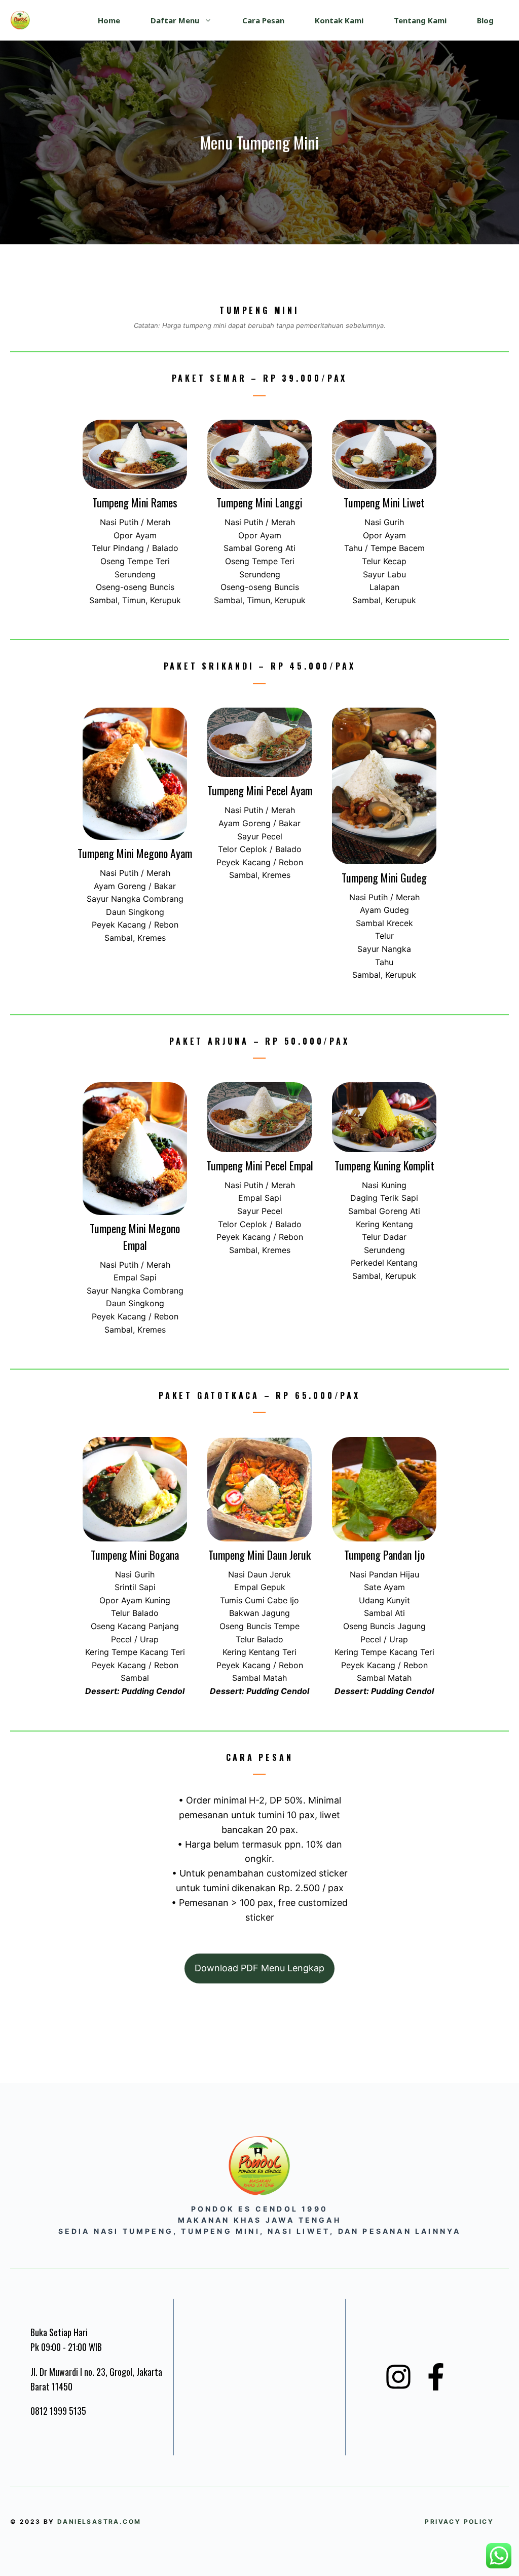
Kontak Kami (339, 20)
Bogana (164, 1555)
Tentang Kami (420, 20)
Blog (485, 20)
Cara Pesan (263, 20)
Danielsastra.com (99, 2522)
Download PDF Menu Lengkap (259, 1968)
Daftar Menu (175, 20)
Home (109, 20)
